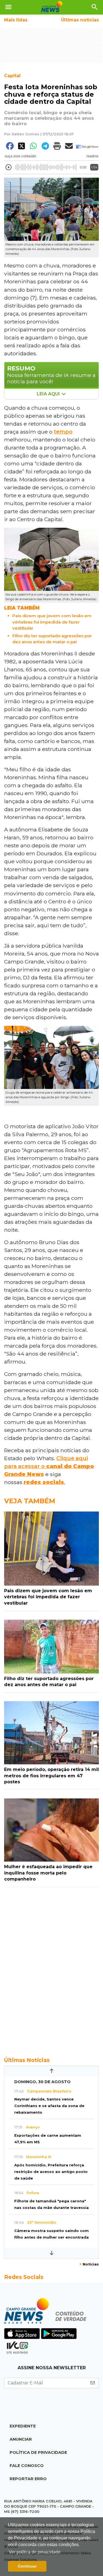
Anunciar (21, 2439)
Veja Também (30, 1501)
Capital (12, 76)
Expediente (23, 2426)
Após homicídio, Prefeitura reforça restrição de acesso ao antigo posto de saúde (51, 2172)
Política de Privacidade (38, 2452)
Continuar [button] (27, 2566)
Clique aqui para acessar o (49, 1466)
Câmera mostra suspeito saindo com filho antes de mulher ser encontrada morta (51, 2237)
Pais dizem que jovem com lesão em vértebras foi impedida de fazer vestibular (52, 622)
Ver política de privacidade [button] (35, 2552)
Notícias (89, 2264)
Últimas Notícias (27, 2060)
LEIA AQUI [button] (49, 394)
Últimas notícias (80, 20)
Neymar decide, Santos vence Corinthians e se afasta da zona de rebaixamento (49, 2106)
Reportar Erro (28, 2479)
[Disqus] (51, 1969)
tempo (63, 432)
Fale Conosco (27, 2466)
